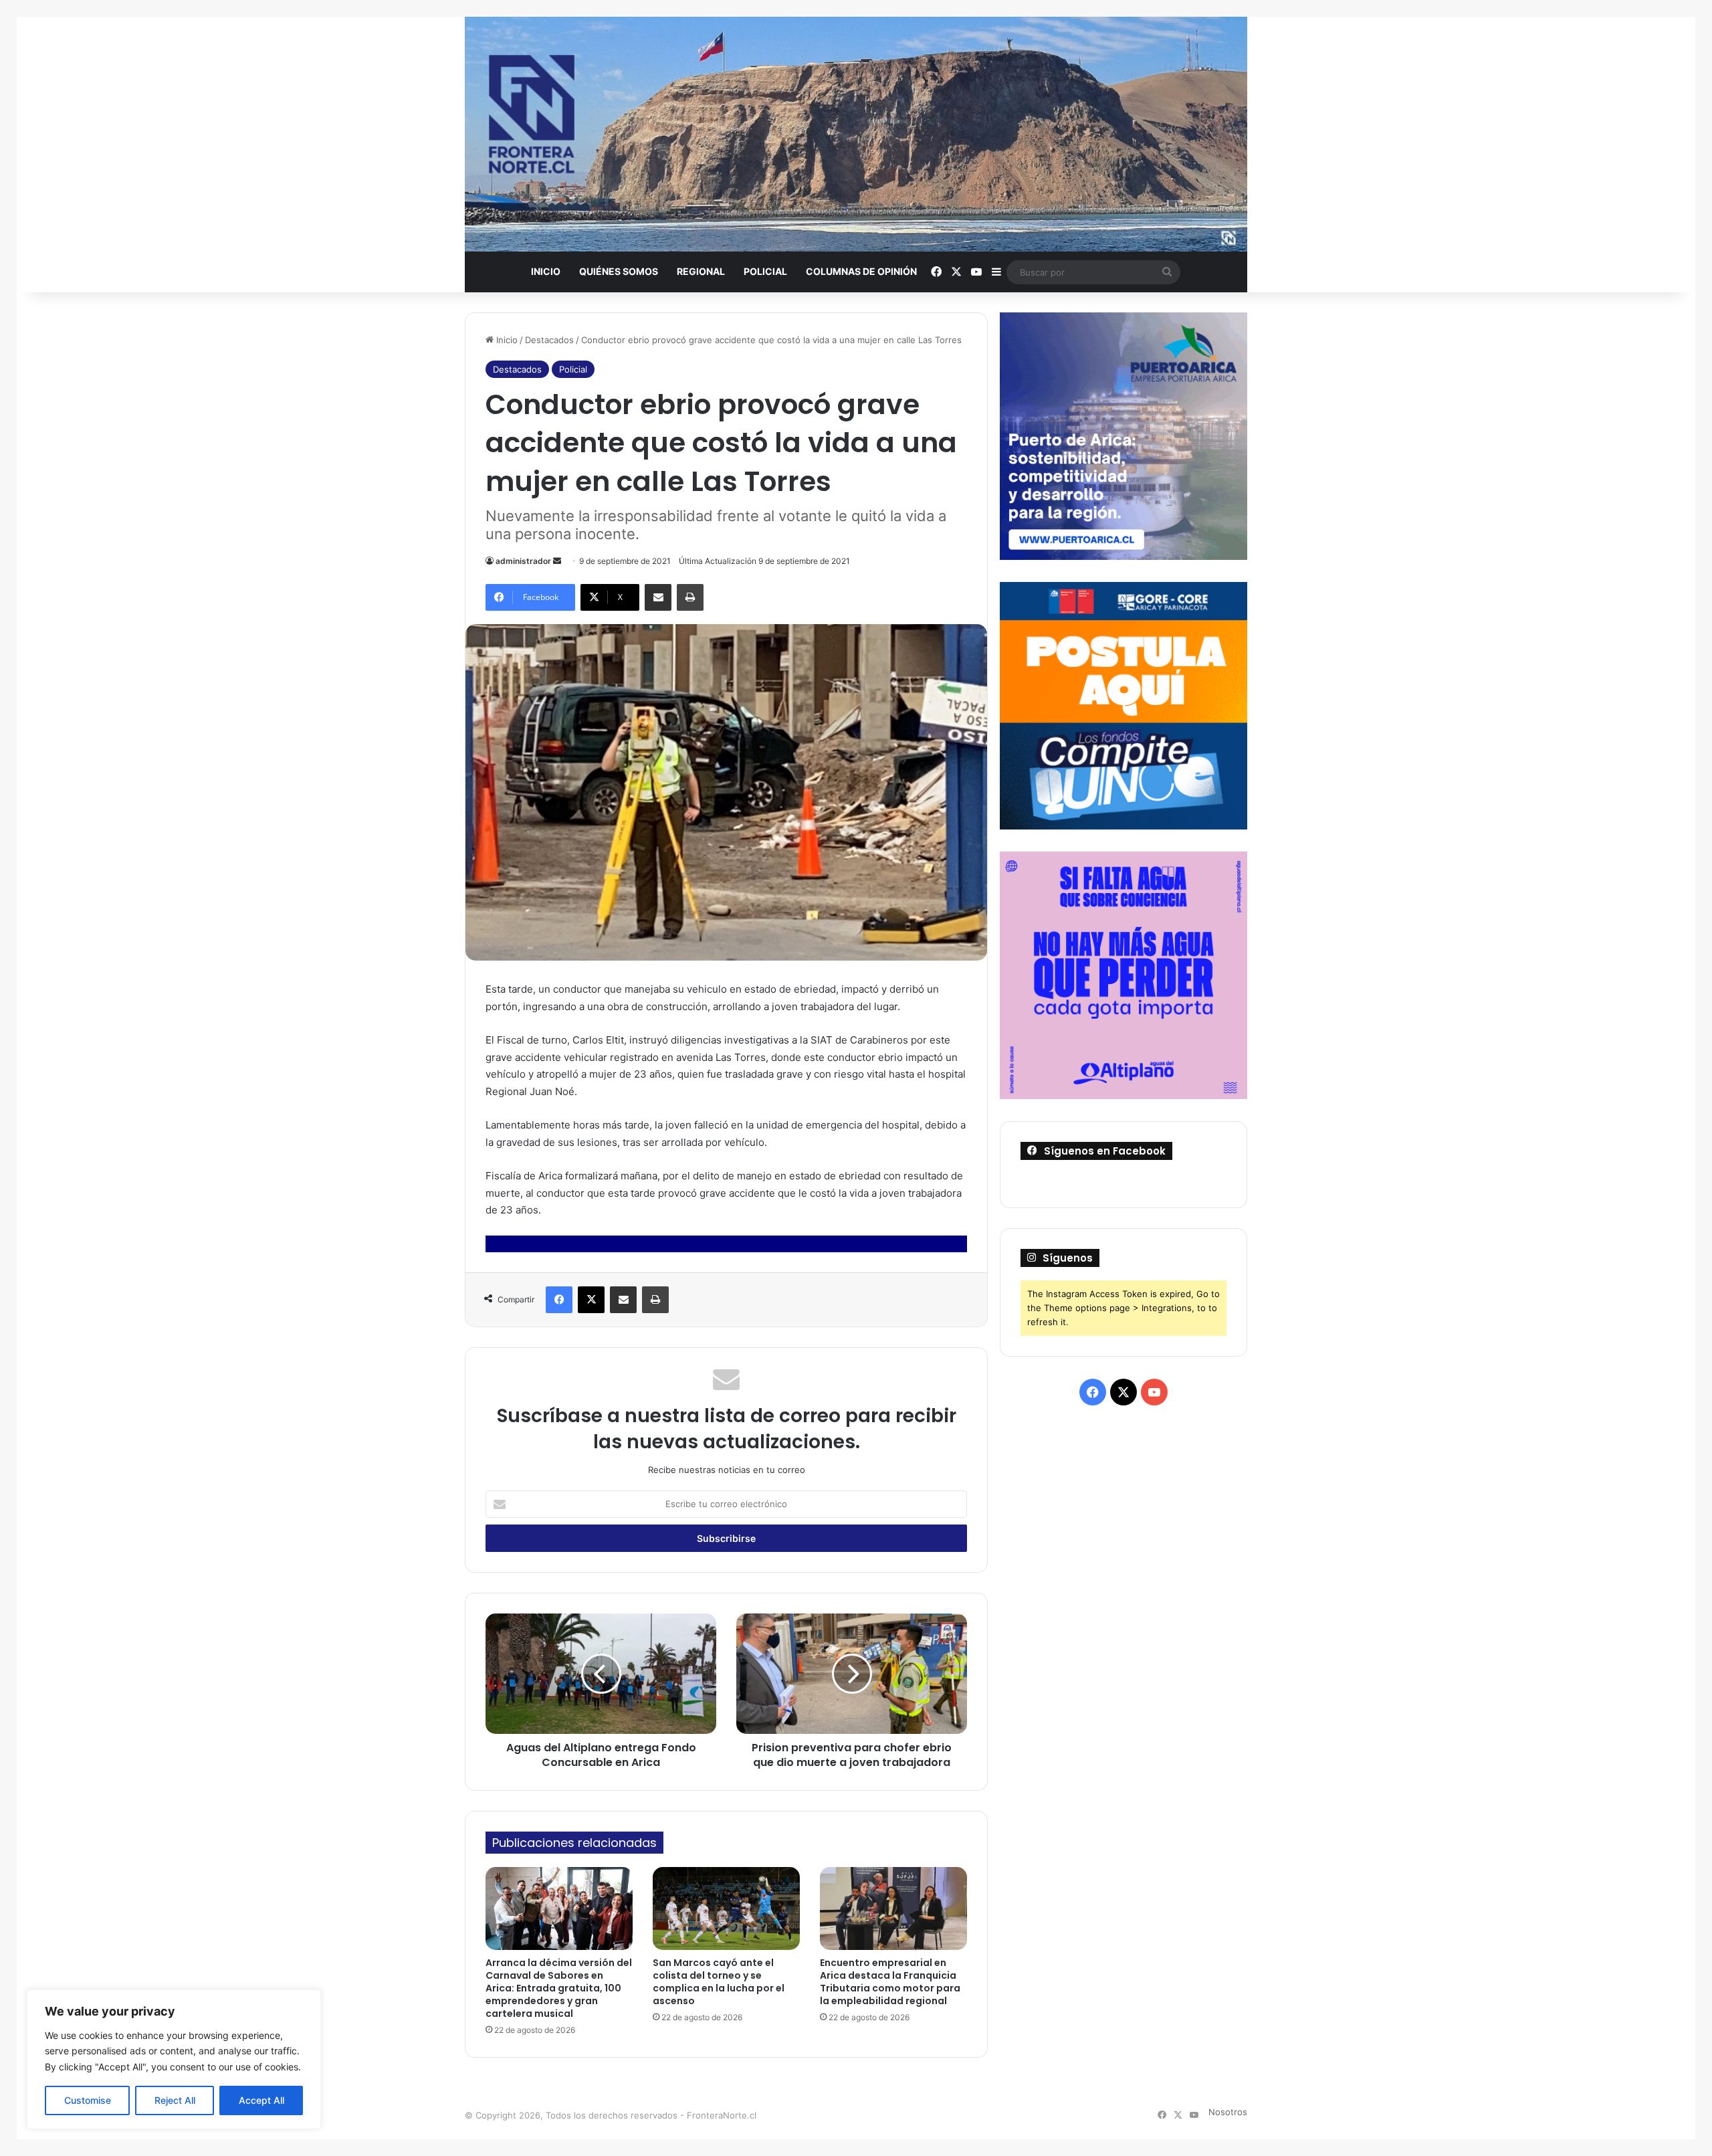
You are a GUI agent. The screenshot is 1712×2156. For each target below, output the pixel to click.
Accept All (261, 2100)
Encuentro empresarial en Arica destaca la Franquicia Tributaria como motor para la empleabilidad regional (890, 1982)
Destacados (549, 340)
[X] (591, 1300)
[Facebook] (559, 1300)
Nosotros (1228, 2112)
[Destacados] (856, 134)
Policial (765, 271)
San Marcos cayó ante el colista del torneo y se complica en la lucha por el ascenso (719, 1982)
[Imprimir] (690, 597)
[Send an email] (557, 561)
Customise (88, 2100)
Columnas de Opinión (861, 271)
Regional (701, 271)
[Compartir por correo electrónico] (658, 597)
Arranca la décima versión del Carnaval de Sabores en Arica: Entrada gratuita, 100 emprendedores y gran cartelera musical (559, 1988)
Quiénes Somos (619, 271)
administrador (523, 561)
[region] (174, 2059)
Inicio (546, 271)
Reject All (175, 2100)
